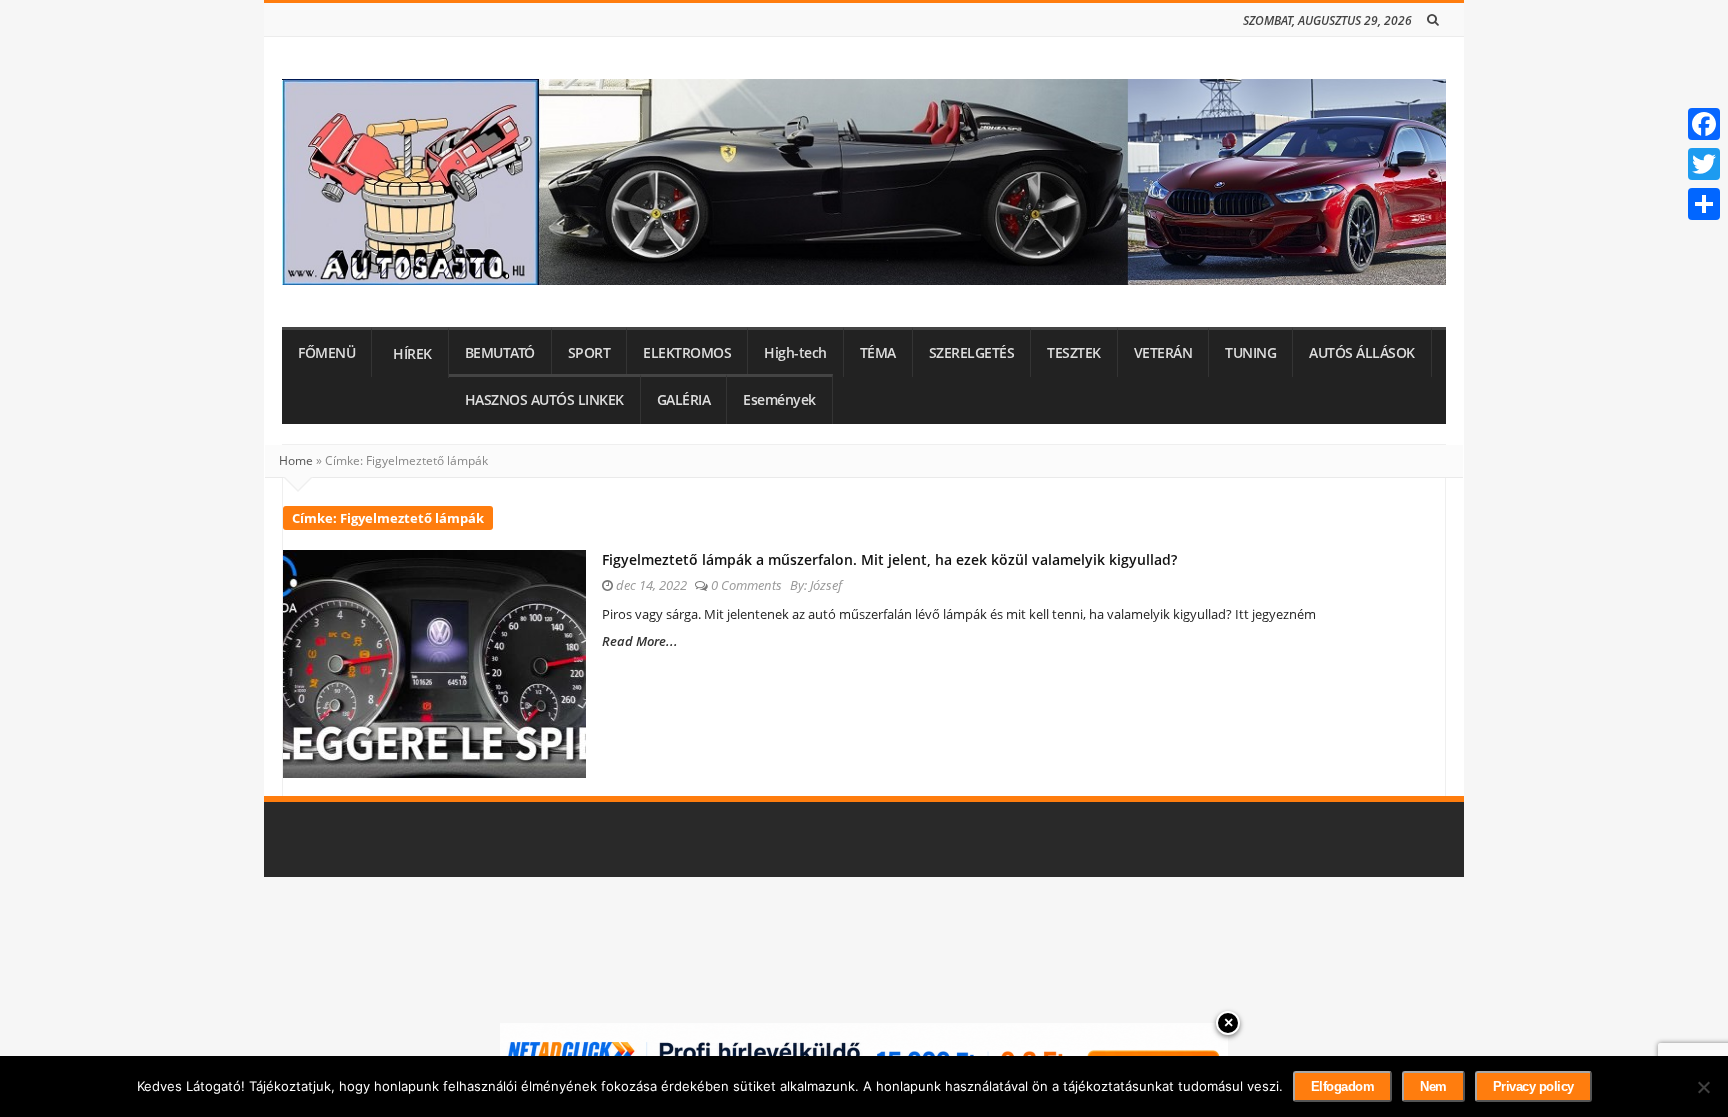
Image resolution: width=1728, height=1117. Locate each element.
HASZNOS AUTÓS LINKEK (544, 400)
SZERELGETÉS (972, 353)
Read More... (640, 641)
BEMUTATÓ (500, 353)
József (826, 585)
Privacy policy (1533, 1086)
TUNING (1250, 353)
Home (296, 460)
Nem (1433, 1086)
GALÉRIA (684, 400)
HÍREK (412, 354)
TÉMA (878, 353)
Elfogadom (1343, 1086)
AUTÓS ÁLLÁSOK (1362, 353)
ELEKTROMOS (687, 353)
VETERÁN (1163, 353)
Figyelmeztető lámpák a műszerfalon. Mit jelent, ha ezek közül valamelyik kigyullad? (889, 559)
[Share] (1704, 204)
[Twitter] (1704, 164)
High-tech (795, 353)
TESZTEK (1074, 353)
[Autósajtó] (864, 182)
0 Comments (746, 585)
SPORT (589, 353)
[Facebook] (1704, 124)
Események (779, 400)
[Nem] (1703, 1087)
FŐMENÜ (326, 353)
